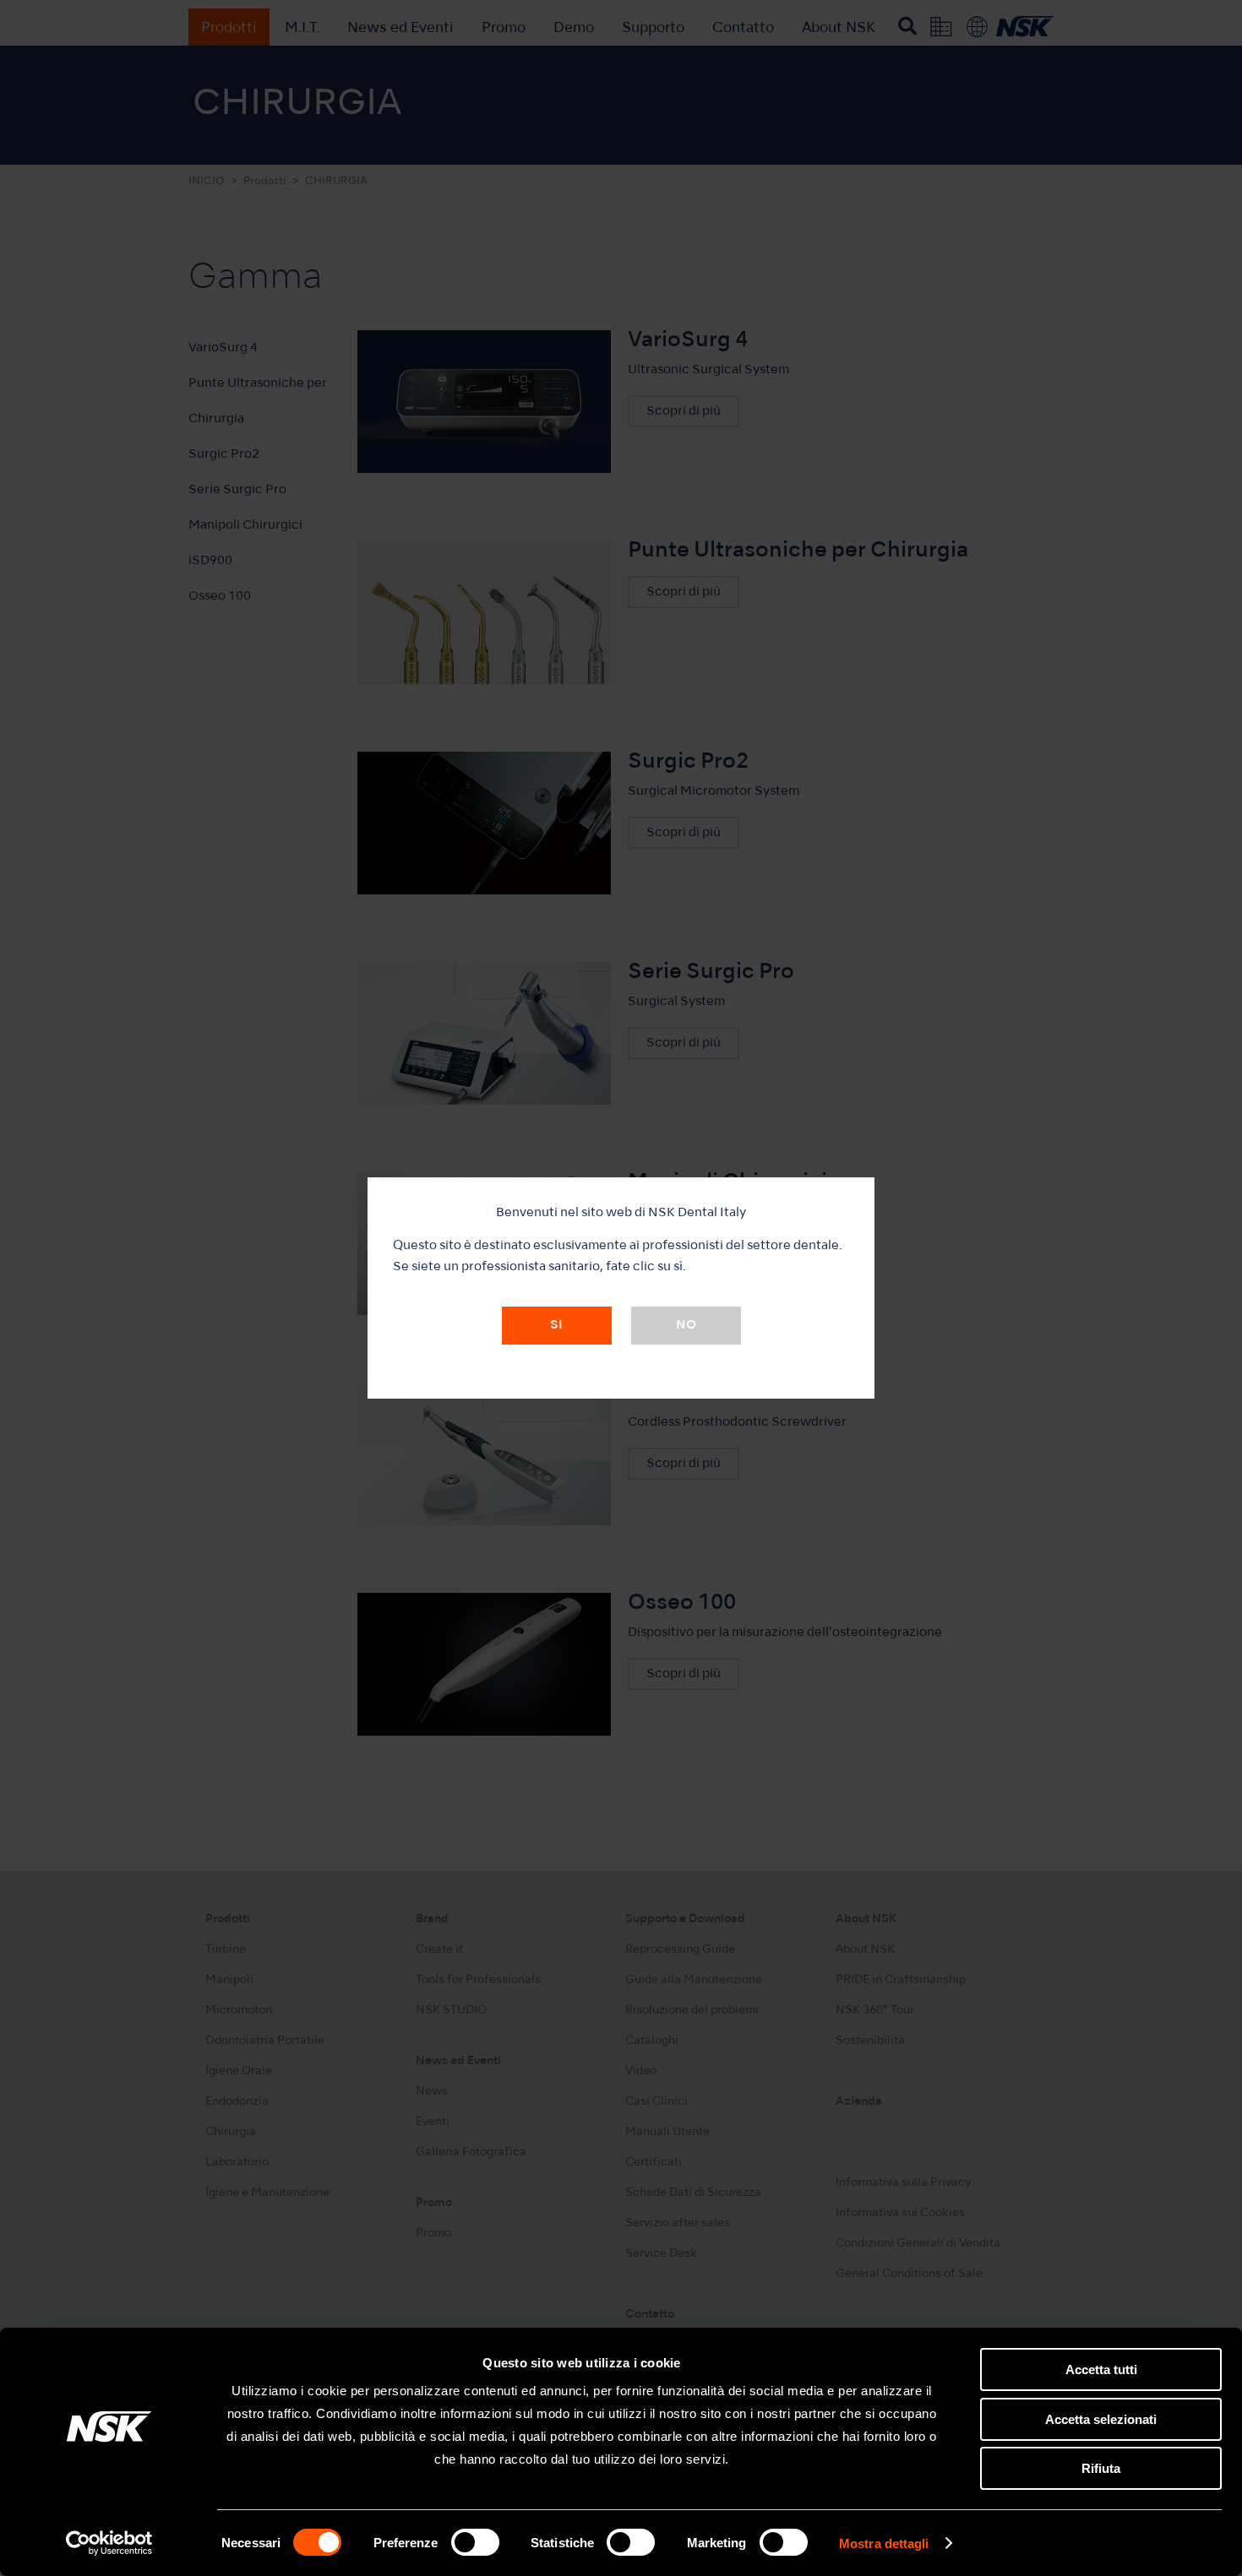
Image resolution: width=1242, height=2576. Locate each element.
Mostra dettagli (884, 2543)
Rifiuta (1101, 2468)
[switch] (475, 2542)
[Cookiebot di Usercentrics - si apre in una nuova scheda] (109, 2543)
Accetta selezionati (1101, 2419)
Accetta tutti (1101, 2369)
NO (686, 1325)
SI (556, 1325)
